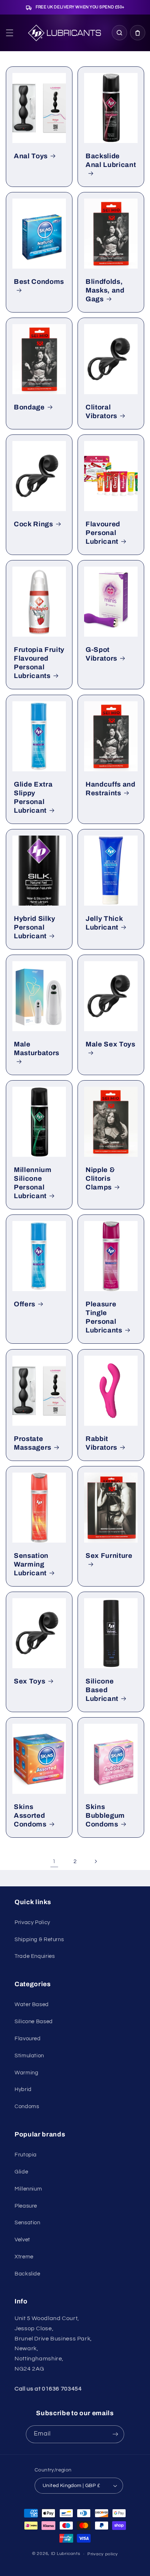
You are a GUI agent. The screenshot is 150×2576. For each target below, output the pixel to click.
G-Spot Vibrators (101, 654)
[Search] (119, 33)
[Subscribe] (115, 2434)
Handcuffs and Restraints (110, 789)
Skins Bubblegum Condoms (105, 1816)
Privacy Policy (32, 1922)
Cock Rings (33, 524)
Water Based (32, 2005)
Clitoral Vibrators (101, 412)
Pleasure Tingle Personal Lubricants (104, 1317)
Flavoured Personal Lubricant (103, 533)
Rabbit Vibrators (101, 1443)
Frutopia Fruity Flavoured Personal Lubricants (39, 663)
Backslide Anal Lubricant (111, 160)
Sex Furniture (109, 1556)
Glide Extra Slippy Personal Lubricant (33, 797)
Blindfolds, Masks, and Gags (105, 290)
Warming (26, 2073)
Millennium (28, 2189)
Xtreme (24, 2257)
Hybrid (23, 2089)
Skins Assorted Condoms (30, 1816)
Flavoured (28, 2039)
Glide (21, 2172)
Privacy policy (103, 2554)
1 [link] (54, 1861)
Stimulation (29, 2056)
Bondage (29, 407)
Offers (25, 1304)
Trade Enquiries (35, 1956)
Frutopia (26, 2155)
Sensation (27, 2223)
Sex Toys (29, 1681)
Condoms (27, 2106)
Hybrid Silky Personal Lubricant (35, 927)
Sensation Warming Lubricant (31, 1564)
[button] (9, 33)
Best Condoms (39, 282)
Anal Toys (31, 156)
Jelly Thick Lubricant (104, 923)
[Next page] (96, 1861)
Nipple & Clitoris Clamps (100, 1179)
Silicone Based (34, 2022)
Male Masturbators (37, 1049)
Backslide (27, 2274)
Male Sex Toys (110, 1044)
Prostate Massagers (33, 1443)
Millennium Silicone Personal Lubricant (33, 1183)
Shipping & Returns (39, 1940)
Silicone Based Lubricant (102, 1690)
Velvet (22, 2240)
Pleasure (26, 2206)
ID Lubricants (66, 2554)
